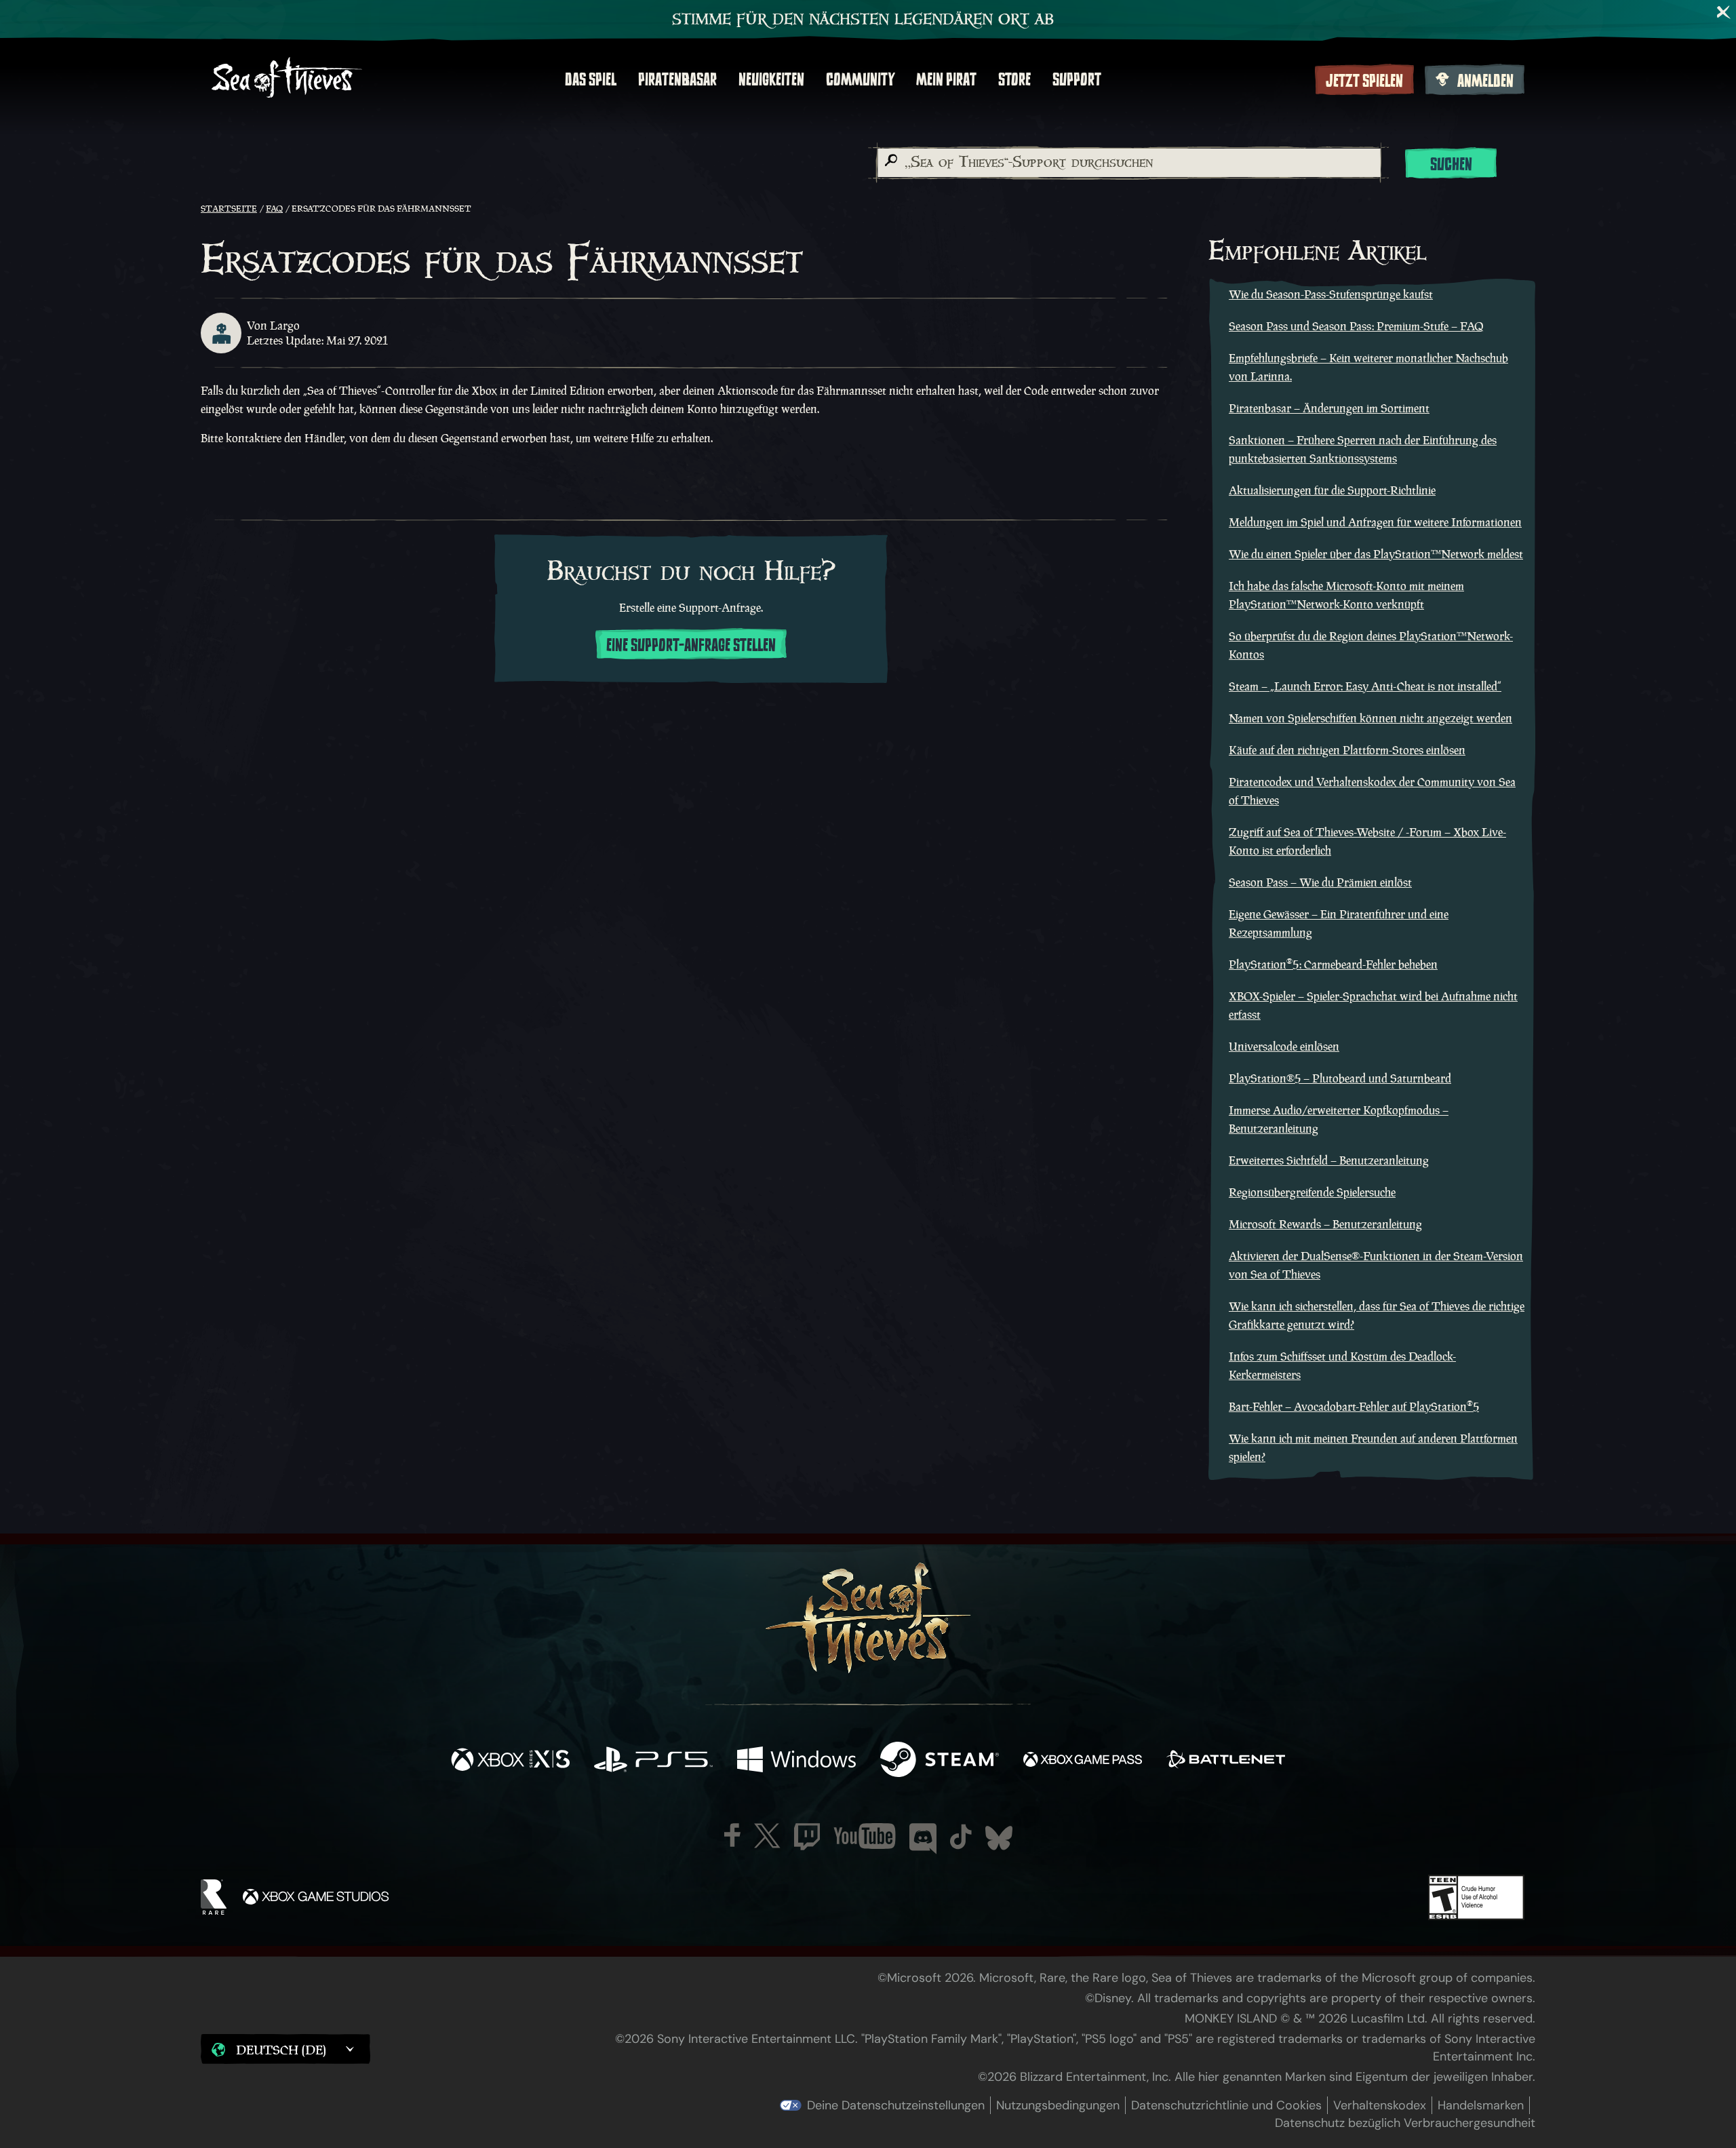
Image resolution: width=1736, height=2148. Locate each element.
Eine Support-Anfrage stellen (691, 645)
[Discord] (923, 1839)
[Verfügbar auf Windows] (796, 1761)
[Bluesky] (999, 1838)
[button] (285, 2049)
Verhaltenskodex (1380, 2105)
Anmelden (1485, 81)
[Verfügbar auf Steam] (940, 1761)
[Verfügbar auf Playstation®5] (653, 1761)
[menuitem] (591, 79)
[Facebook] (732, 1835)
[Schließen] (1724, 12)
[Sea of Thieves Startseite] (287, 79)
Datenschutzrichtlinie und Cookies (1226, 2105)
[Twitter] (767, 1836)
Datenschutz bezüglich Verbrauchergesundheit (1405, 2123)
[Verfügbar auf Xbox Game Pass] (1083, 1761)
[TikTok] (961, 1837)
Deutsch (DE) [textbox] (281, 2050)
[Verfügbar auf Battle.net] (1226, 1761)
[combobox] (1128, 163)
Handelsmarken (1481, 2105)
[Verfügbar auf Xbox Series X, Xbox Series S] (510, 1761)
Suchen (1451, 164)
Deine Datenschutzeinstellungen (896, 2105)
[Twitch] (807, 1837)
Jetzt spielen (1364, 81)
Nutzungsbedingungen (1058, 2105)
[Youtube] (865, 1836)
